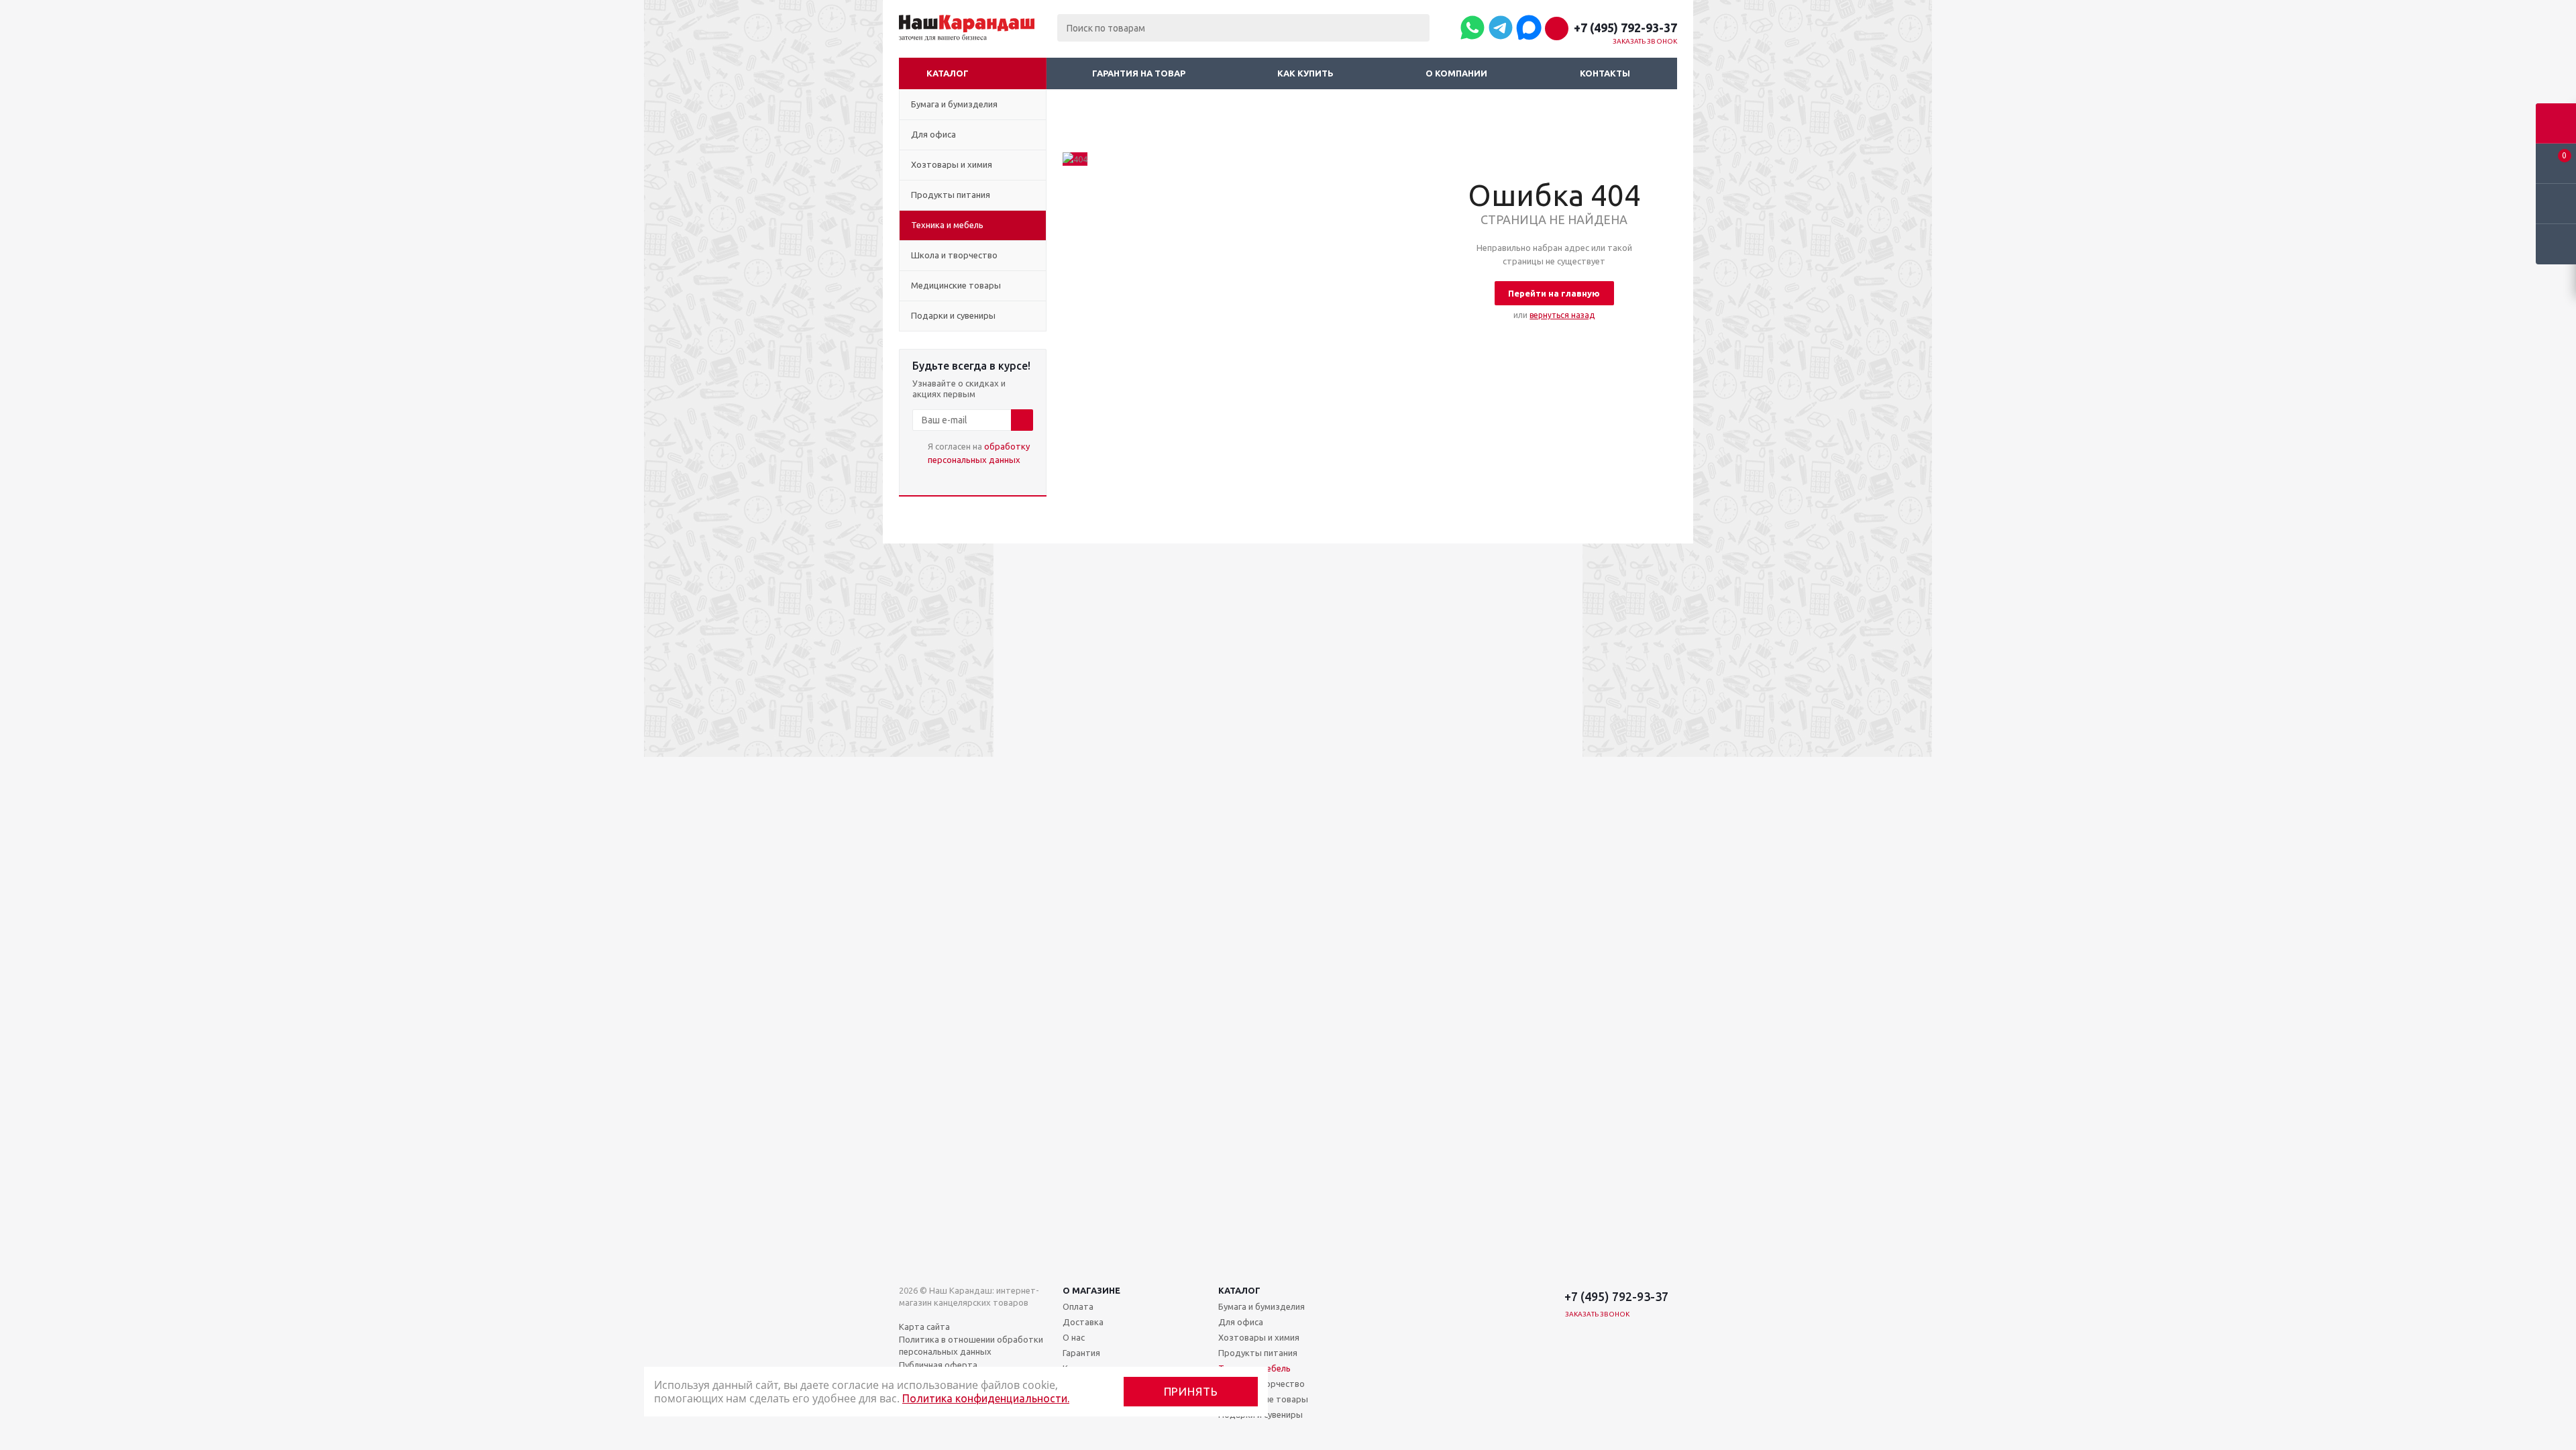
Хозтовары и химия (1259, 1337)
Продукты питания (1258, 1353)
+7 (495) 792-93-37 (1625, 28)
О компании (1456, 73)
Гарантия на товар (1139, 73)
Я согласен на (979, 453)
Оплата (1078, 1306)
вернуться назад (1562, 315)
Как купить (1305, 73)
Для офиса (1241, 1322)
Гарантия (1081, 1353)
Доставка (1083, 1322)
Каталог (948, 73)
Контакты (1605, 73)
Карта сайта (924, 1327)
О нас (1074, 1337)
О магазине (1091, 1290)
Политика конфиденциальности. (986, 1398)
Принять (1191, 1391)
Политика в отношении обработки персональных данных (971, 1345)
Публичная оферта (938, 1365)
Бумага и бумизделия (1262, 1306)
